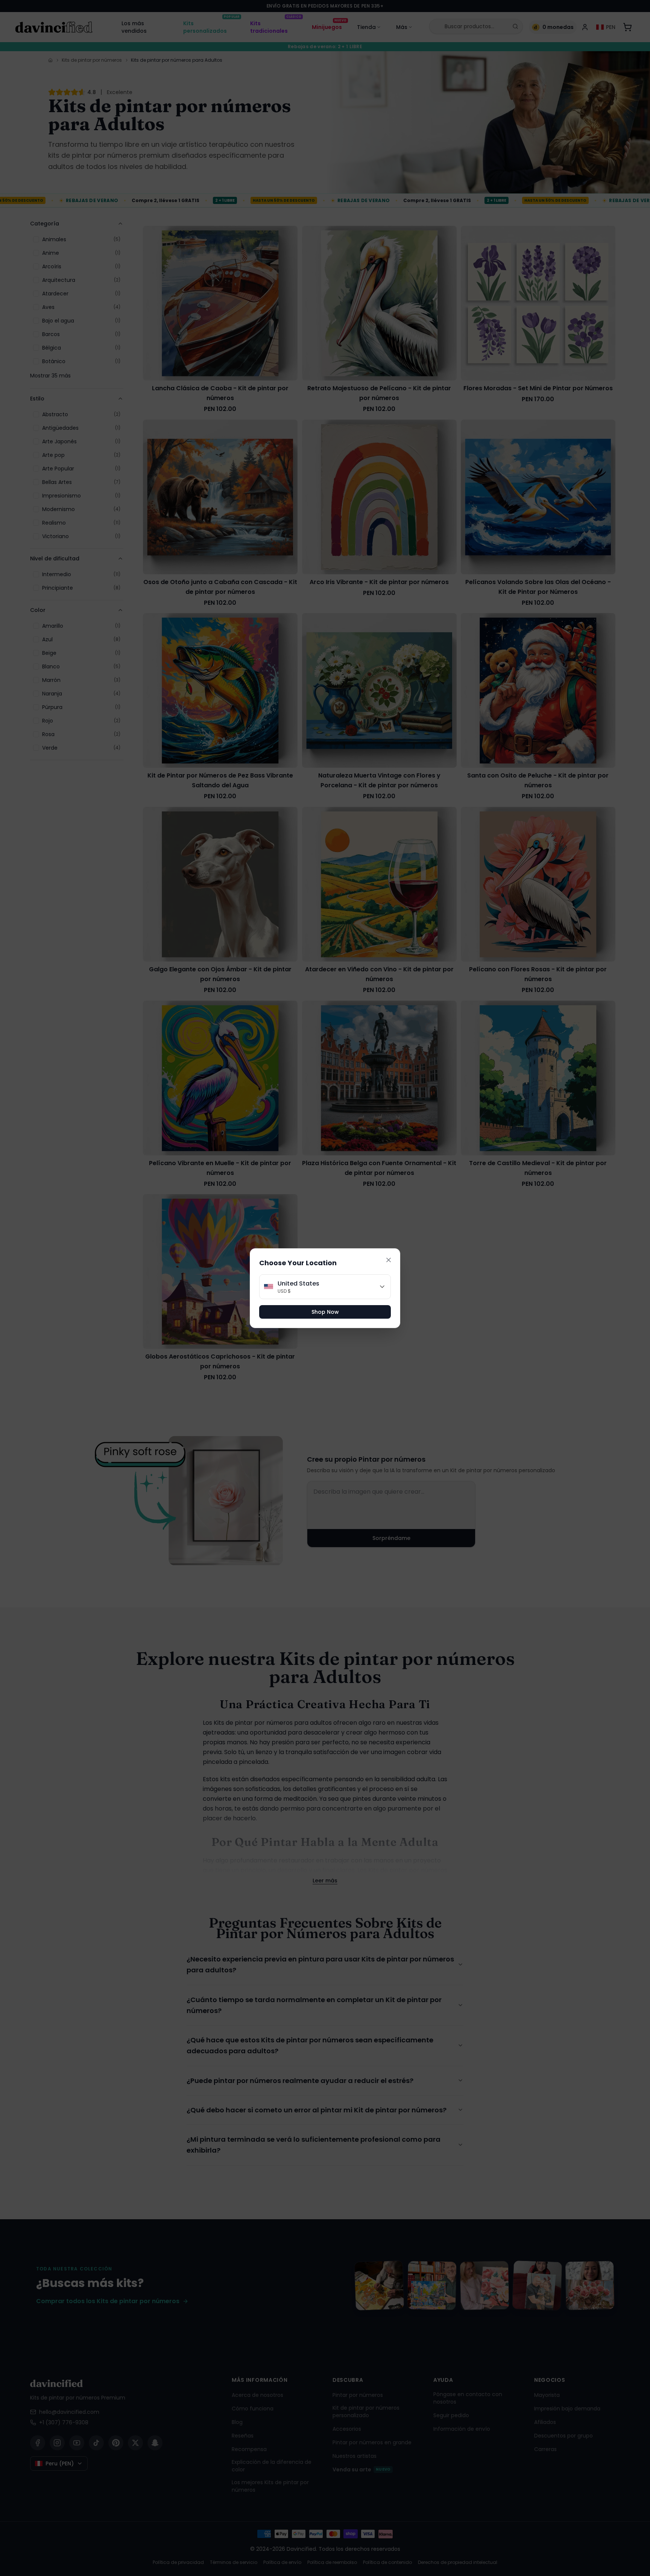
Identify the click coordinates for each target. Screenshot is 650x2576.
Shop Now (325, 1312)
